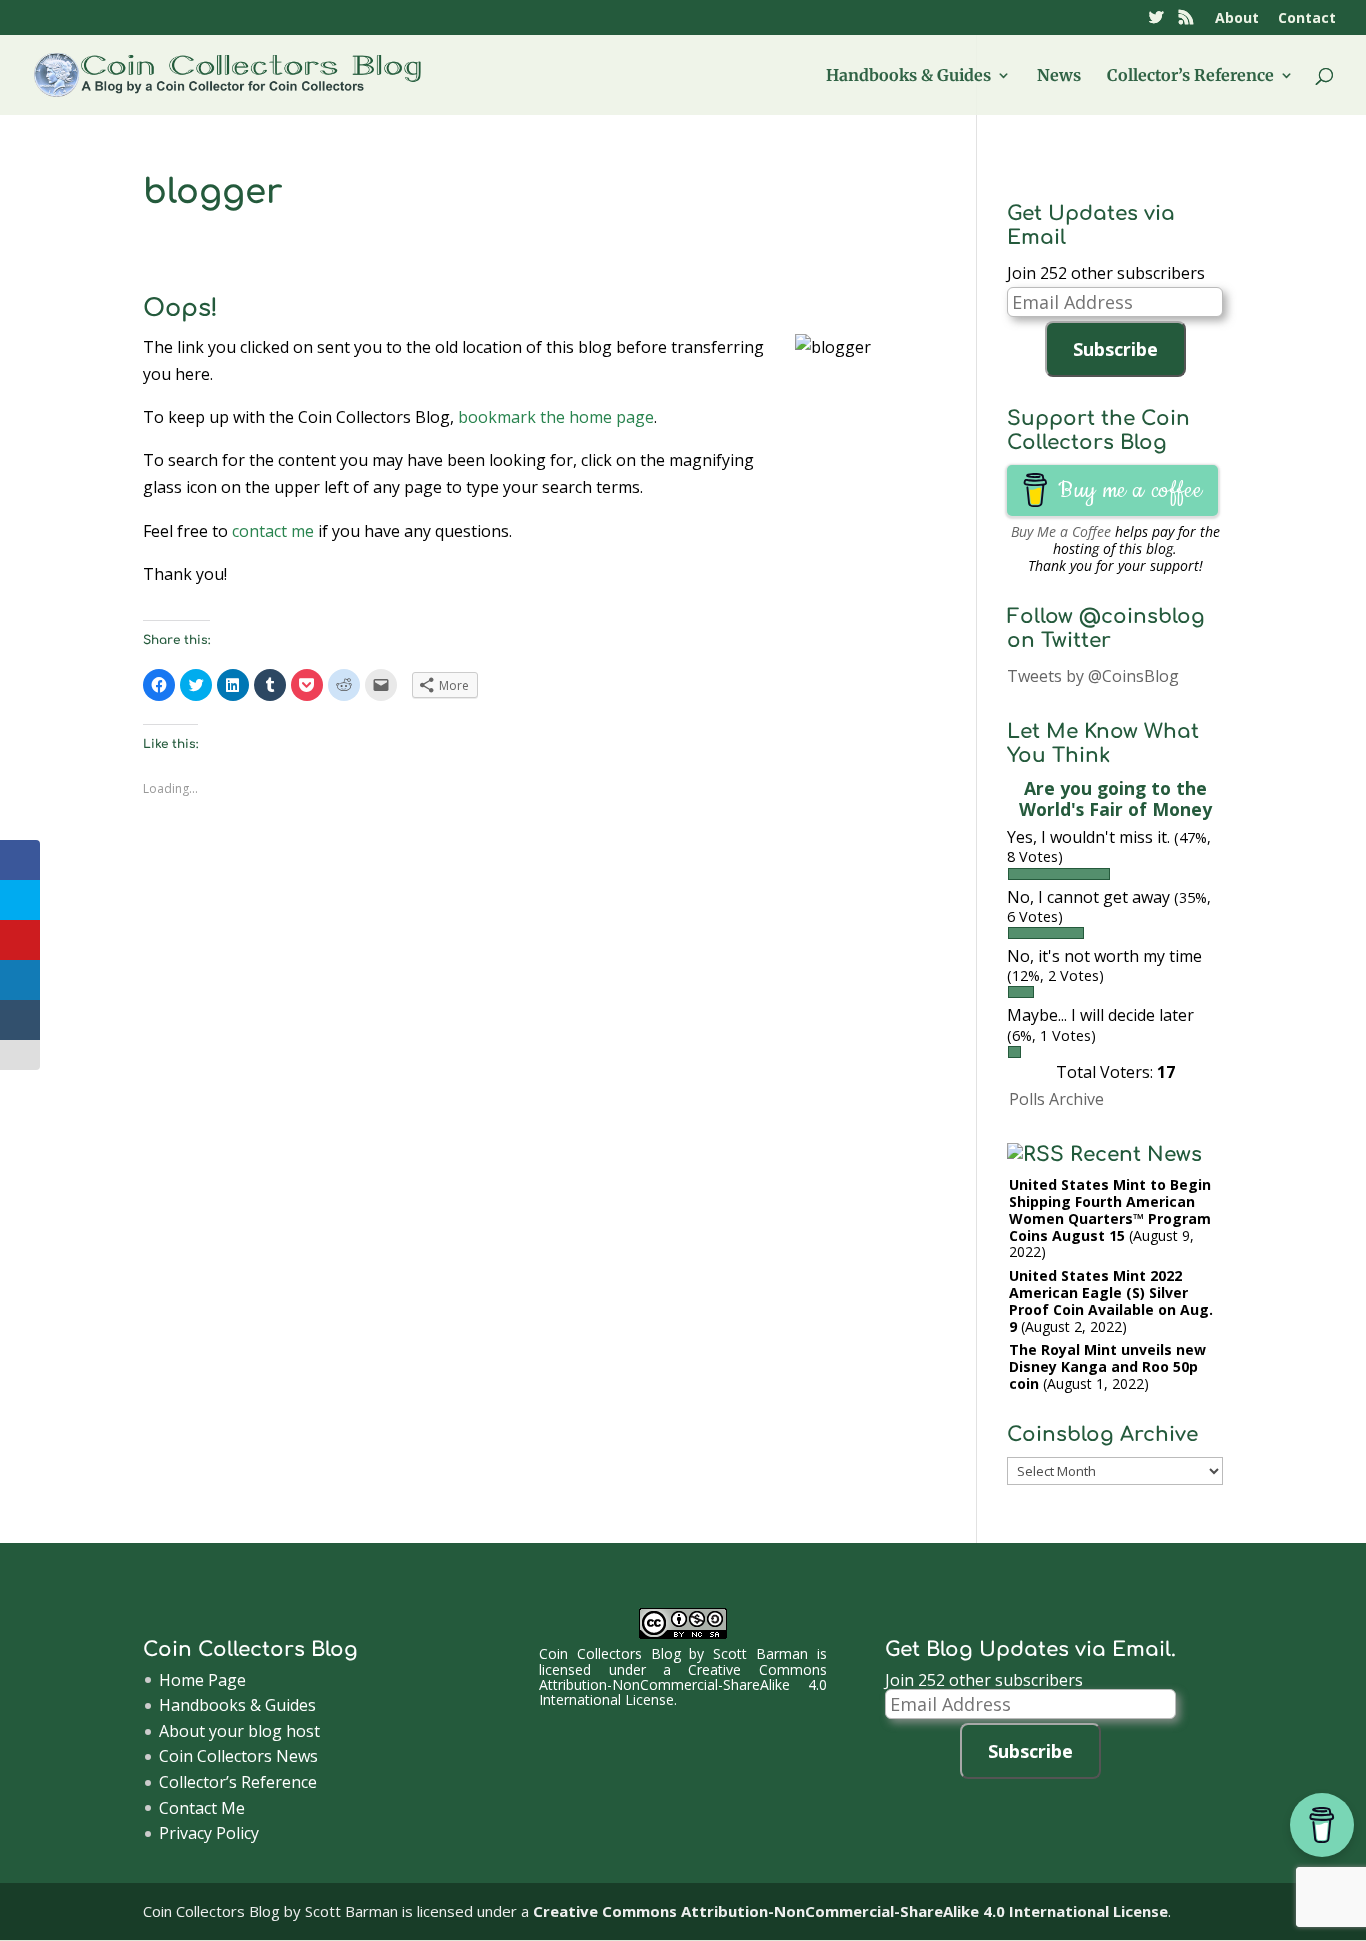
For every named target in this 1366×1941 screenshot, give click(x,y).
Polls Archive (1056, 1099)
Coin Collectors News (238, 1756)
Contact (1307, 19)
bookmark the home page (556, 417)
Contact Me (202, 1808)
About (1237, 19)
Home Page (202, 1680)
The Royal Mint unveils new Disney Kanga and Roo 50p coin (1107, 1366)
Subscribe (1115, 349)
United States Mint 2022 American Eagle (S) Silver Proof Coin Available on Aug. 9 (1111, 1300)
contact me (273, 531)
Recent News (1136, 1154)
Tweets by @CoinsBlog (1093, 676)
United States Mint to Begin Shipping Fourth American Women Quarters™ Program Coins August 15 (1110, 1209)
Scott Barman (760, 1653)
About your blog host (239, 1731)
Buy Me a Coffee (1061, 531)
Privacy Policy (209, 1833)
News (1059, 76)
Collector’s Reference (1190, 76)
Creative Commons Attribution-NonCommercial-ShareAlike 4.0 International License (683, 1685)
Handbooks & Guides (908, 76)
